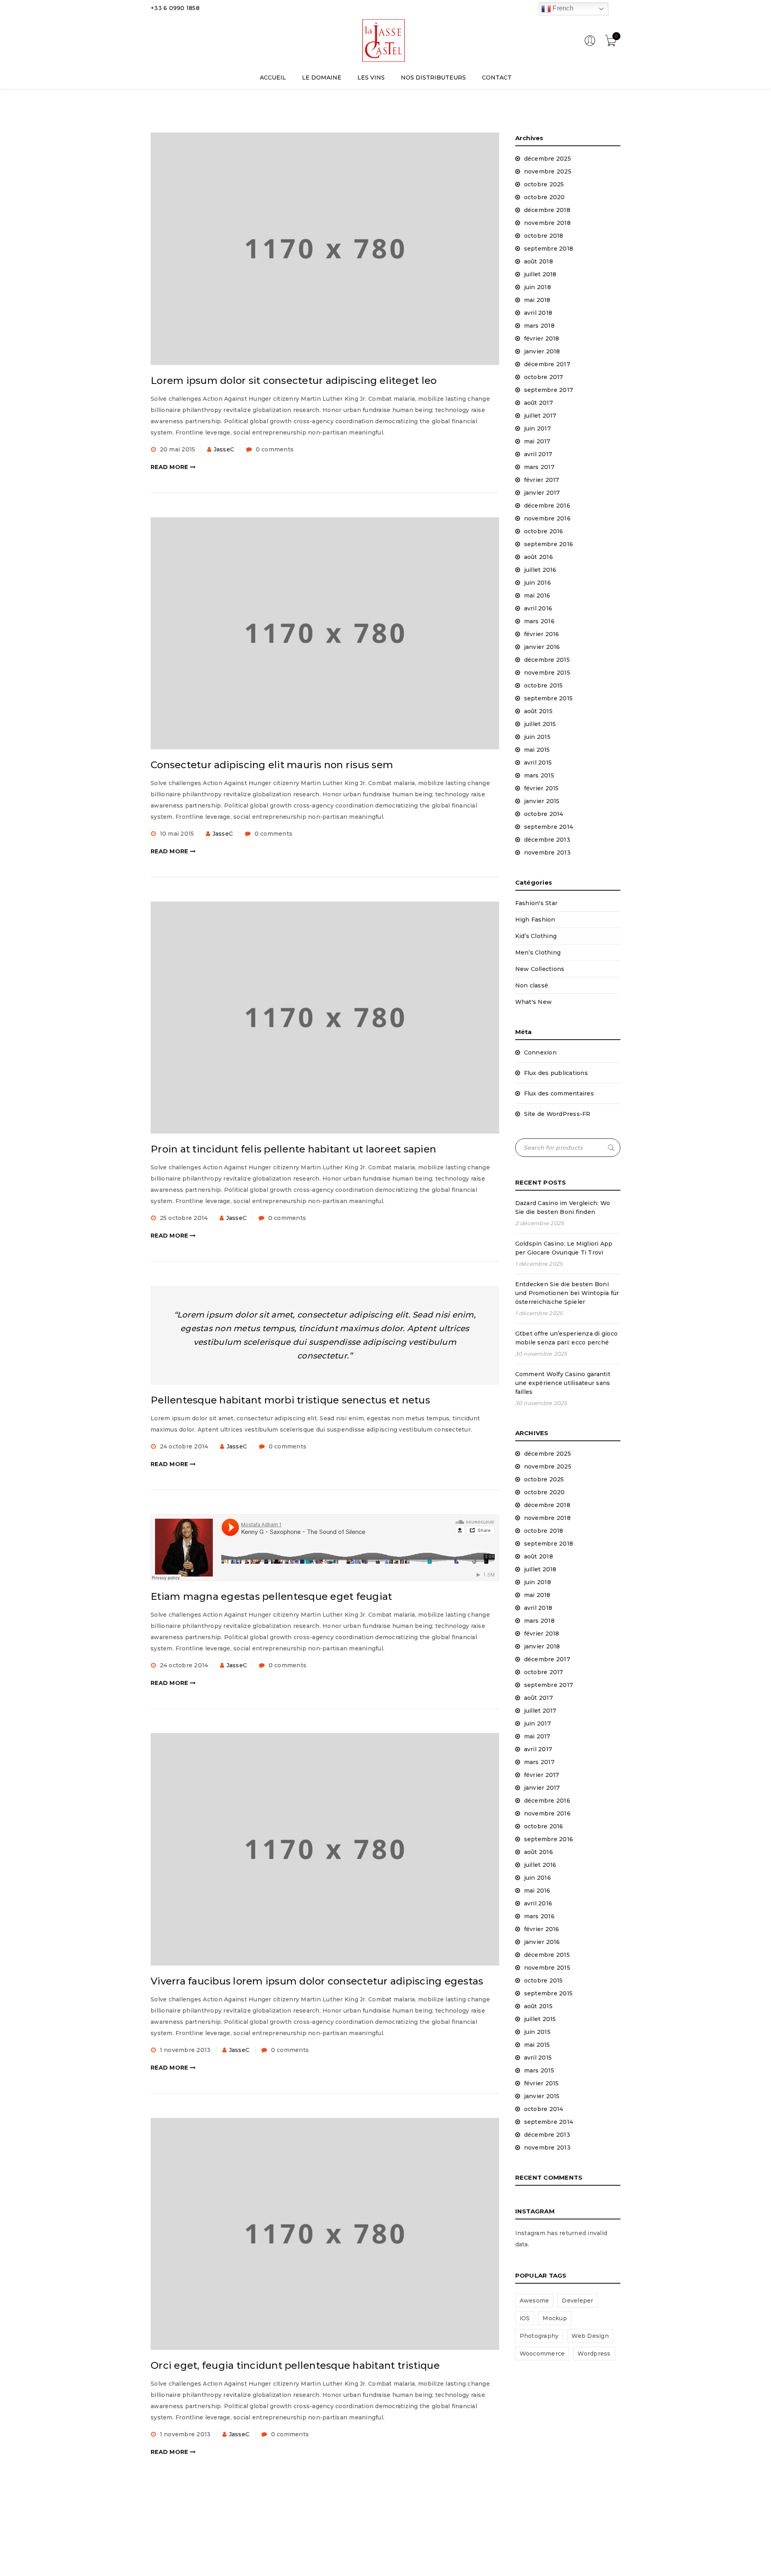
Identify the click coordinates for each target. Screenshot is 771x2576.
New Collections (540, 969)
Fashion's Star (536, 903)
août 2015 (538, 711)
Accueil (539, 111)
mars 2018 (539, 326)
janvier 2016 (542, 647)
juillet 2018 (540, 274)
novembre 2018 (547, 223)
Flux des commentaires (559, 1093)
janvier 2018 (542, 351)
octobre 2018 (544, 236)
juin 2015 (537, 737)
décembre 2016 (547, 506)
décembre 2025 (548, 159)
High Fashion (535, 920)
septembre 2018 (549, 249)
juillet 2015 (540, 724)
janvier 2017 (542, 493)
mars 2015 (539, 775)
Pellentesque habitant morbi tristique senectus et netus (290, 1400)
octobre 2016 (544, 531)
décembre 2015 (547, 660)
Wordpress (594, 2354)
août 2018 (538, 261)
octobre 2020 (545, 197)
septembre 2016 (549, 544)
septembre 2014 (549, 827)
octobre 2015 (544, 685)
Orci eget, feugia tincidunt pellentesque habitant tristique (295, 2365)
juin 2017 (537, 428)
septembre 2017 (549, 390)
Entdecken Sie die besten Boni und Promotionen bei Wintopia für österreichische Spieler (567, 1293)
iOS (525, 2318)
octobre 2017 (544, 377)
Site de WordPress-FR (557, 1114)
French (562, 8)
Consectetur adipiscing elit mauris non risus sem (272, 765)
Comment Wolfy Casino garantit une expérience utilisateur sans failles (563, 1383)
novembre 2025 (548, 171)
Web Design (590, 2336)
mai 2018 (537, 300)
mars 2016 (539, 621)
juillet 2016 (540, 570)
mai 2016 (537, 596)
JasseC (224, 449)
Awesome (534, 2301)
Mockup (555, 2318)
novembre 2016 (547, 518)
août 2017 (538, 403)
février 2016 (542, 634)
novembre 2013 (547, 853)
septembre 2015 (549, 698)
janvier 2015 (542, 801)
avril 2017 (538, 454)
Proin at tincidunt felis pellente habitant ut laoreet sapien (293, 1149)
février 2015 (542, 788)
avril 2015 (538, 763)
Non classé (532, 985)
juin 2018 (537, 287)
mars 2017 (539, 467)
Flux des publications (556, 1073)
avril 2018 (538, 313)
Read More (169, 467)
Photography (539, 2336)
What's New (534, 1002)
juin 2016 (537, 583)
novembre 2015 (547, 673)
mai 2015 (537, 750)
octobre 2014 (544, 814)
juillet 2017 (540, 416)
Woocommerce (542, 2354)
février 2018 (542, 339)
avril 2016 (538, 608)
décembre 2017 (547, 364)
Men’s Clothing (538, 952)
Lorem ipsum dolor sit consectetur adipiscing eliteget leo (294, 380)
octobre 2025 (544, 184)
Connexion (540, 1052)
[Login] (590, 44)
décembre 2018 (547, 210)
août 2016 (538, 557)
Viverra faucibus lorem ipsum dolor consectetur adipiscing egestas (317, 1981)
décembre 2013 (547, 840)
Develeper (577, 2301)
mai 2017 (537, 441)
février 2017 (542, 480)
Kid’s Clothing (536, 936)
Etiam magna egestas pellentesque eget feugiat (271, 1596)
